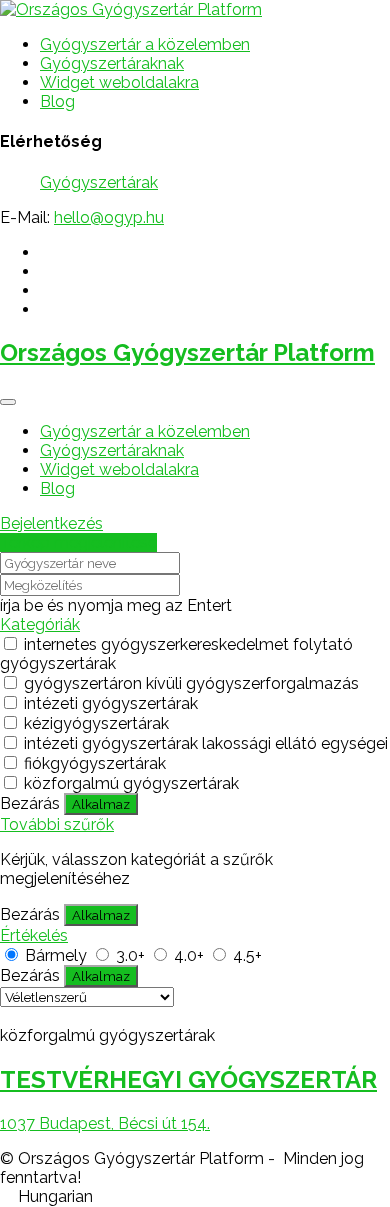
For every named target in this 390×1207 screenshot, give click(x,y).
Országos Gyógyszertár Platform (187, 352)
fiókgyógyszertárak (95, 763)
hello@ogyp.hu (109, 217)
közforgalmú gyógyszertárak (131, 783)
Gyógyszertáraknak (112, 63)
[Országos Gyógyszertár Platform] (131, 9)
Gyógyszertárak (99, 182)
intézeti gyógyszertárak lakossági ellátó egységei (206, 743)
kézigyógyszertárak (96, 723)
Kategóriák (40, 624)
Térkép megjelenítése (78, 542)
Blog (57, 101)
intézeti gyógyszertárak (111, 703)
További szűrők (57, 824)
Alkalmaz (101, 804)
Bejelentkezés (51, 523)
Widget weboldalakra (119, 82)
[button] (195, 1196)
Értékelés (34, 935)
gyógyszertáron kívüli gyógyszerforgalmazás (191, 683)
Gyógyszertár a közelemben (145, 44)
